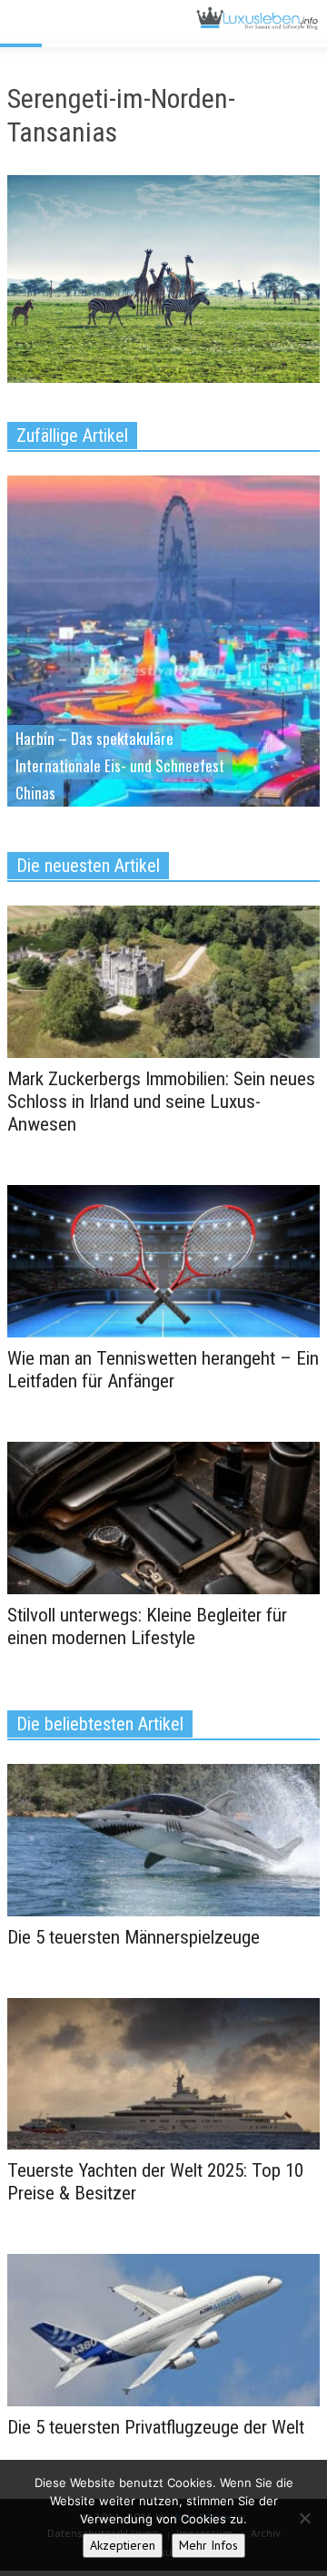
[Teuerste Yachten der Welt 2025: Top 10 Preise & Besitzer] (163, 2072)
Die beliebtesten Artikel (100, 1724)
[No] (304, 2518)
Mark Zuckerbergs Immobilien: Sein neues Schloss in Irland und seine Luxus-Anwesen (161, 1102)
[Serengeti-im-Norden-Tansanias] (163, 283)
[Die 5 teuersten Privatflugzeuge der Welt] (163, 2329)
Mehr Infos (208, 2545)
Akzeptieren (123, 2545)
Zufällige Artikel (72, 436)
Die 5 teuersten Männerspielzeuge (134, 1937)
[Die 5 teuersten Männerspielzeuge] (163, 1838)
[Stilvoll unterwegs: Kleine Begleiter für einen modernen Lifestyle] (163, 1516)
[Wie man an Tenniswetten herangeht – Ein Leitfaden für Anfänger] (163, 1260)
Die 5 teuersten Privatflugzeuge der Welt (156, 2427)
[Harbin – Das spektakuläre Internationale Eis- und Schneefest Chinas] (163, 669)
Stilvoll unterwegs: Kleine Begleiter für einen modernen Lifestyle (147, 1626)
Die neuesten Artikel (88, 866)
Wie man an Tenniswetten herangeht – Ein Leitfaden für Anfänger (163, 1370)
